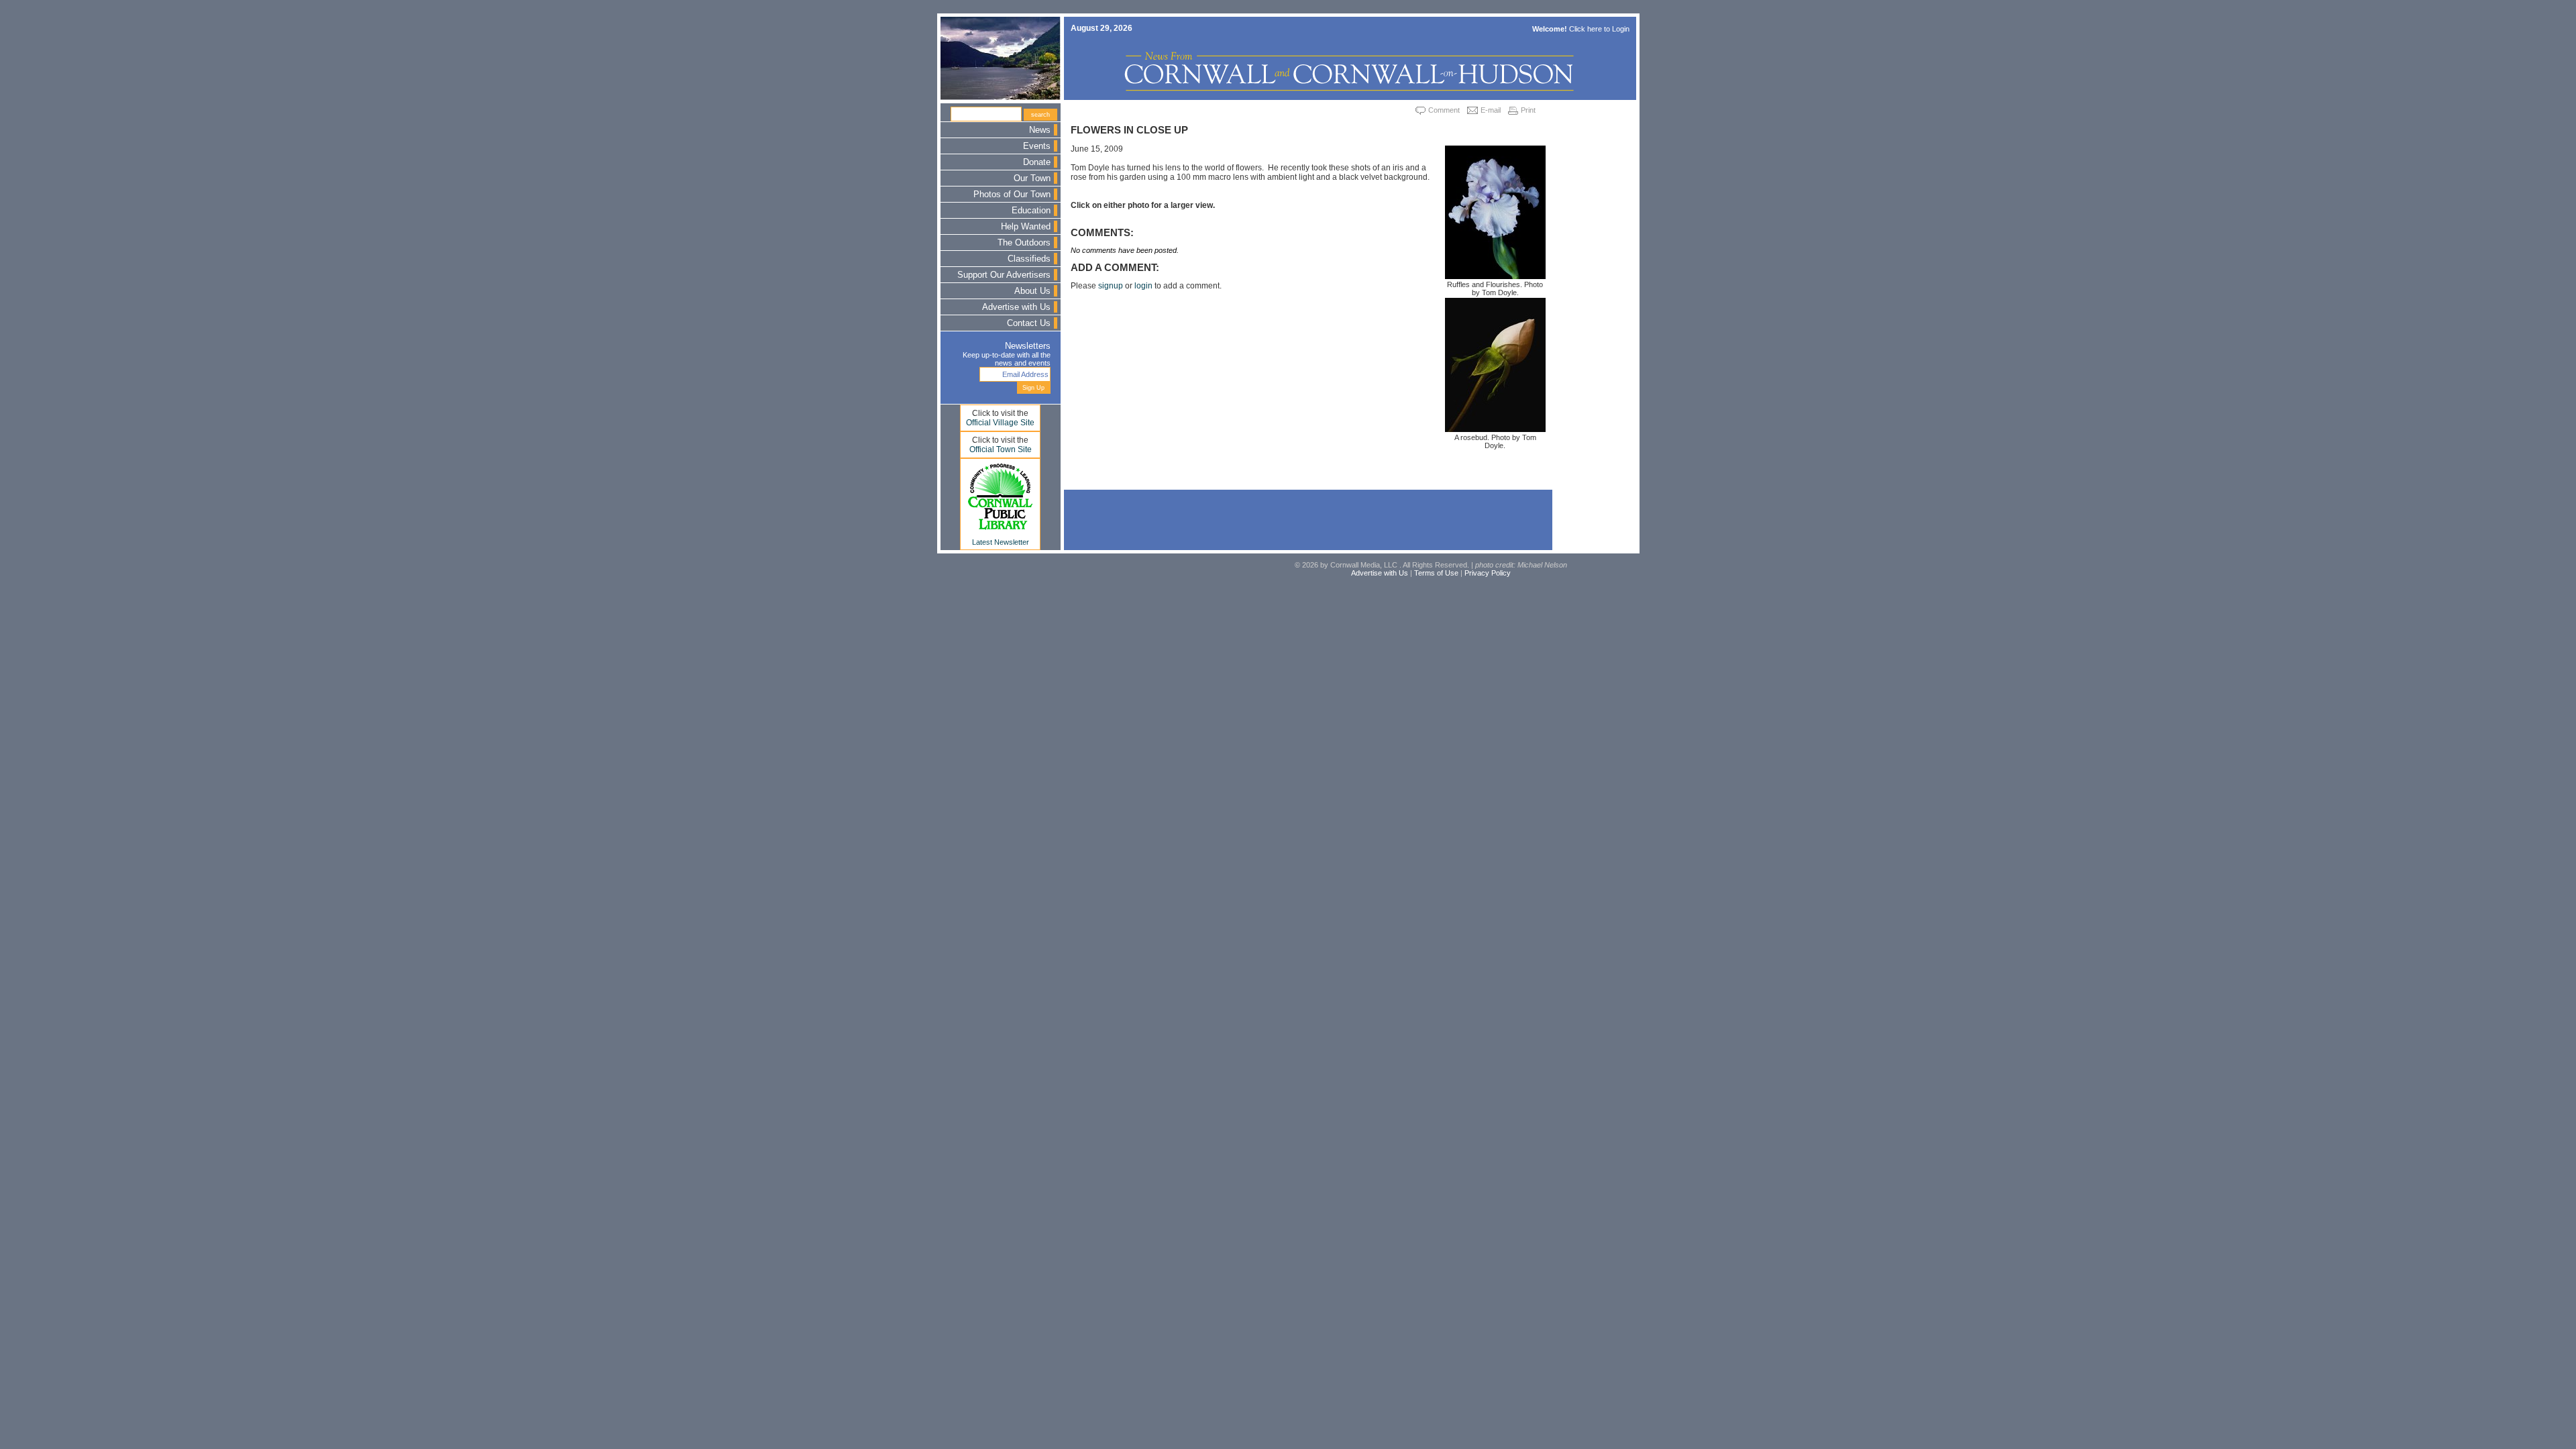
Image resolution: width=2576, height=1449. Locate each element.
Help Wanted (1026, 227)
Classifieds (1029, 259)
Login (1621, 29)
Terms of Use (1436, 573)
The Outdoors (1024, 243)
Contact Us (1029, 323)
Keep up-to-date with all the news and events (1007, 359)
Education (1031, 211)
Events (1037, 146)
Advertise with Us (1016, 307)
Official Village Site (1000, 423)
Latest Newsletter (1001, 542)
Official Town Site (1001, 449)
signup (1111, 286)
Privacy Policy (1488, 573)
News (1040, 130)
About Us (1032, 291)
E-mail (1491, 110)
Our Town (1032, 178)
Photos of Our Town (1012, 195)
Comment (1444, 110)
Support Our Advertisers (1004, 275)
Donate (1037, 162)
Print (1528, 110)
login (1143, 286)
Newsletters (1028, 346)
